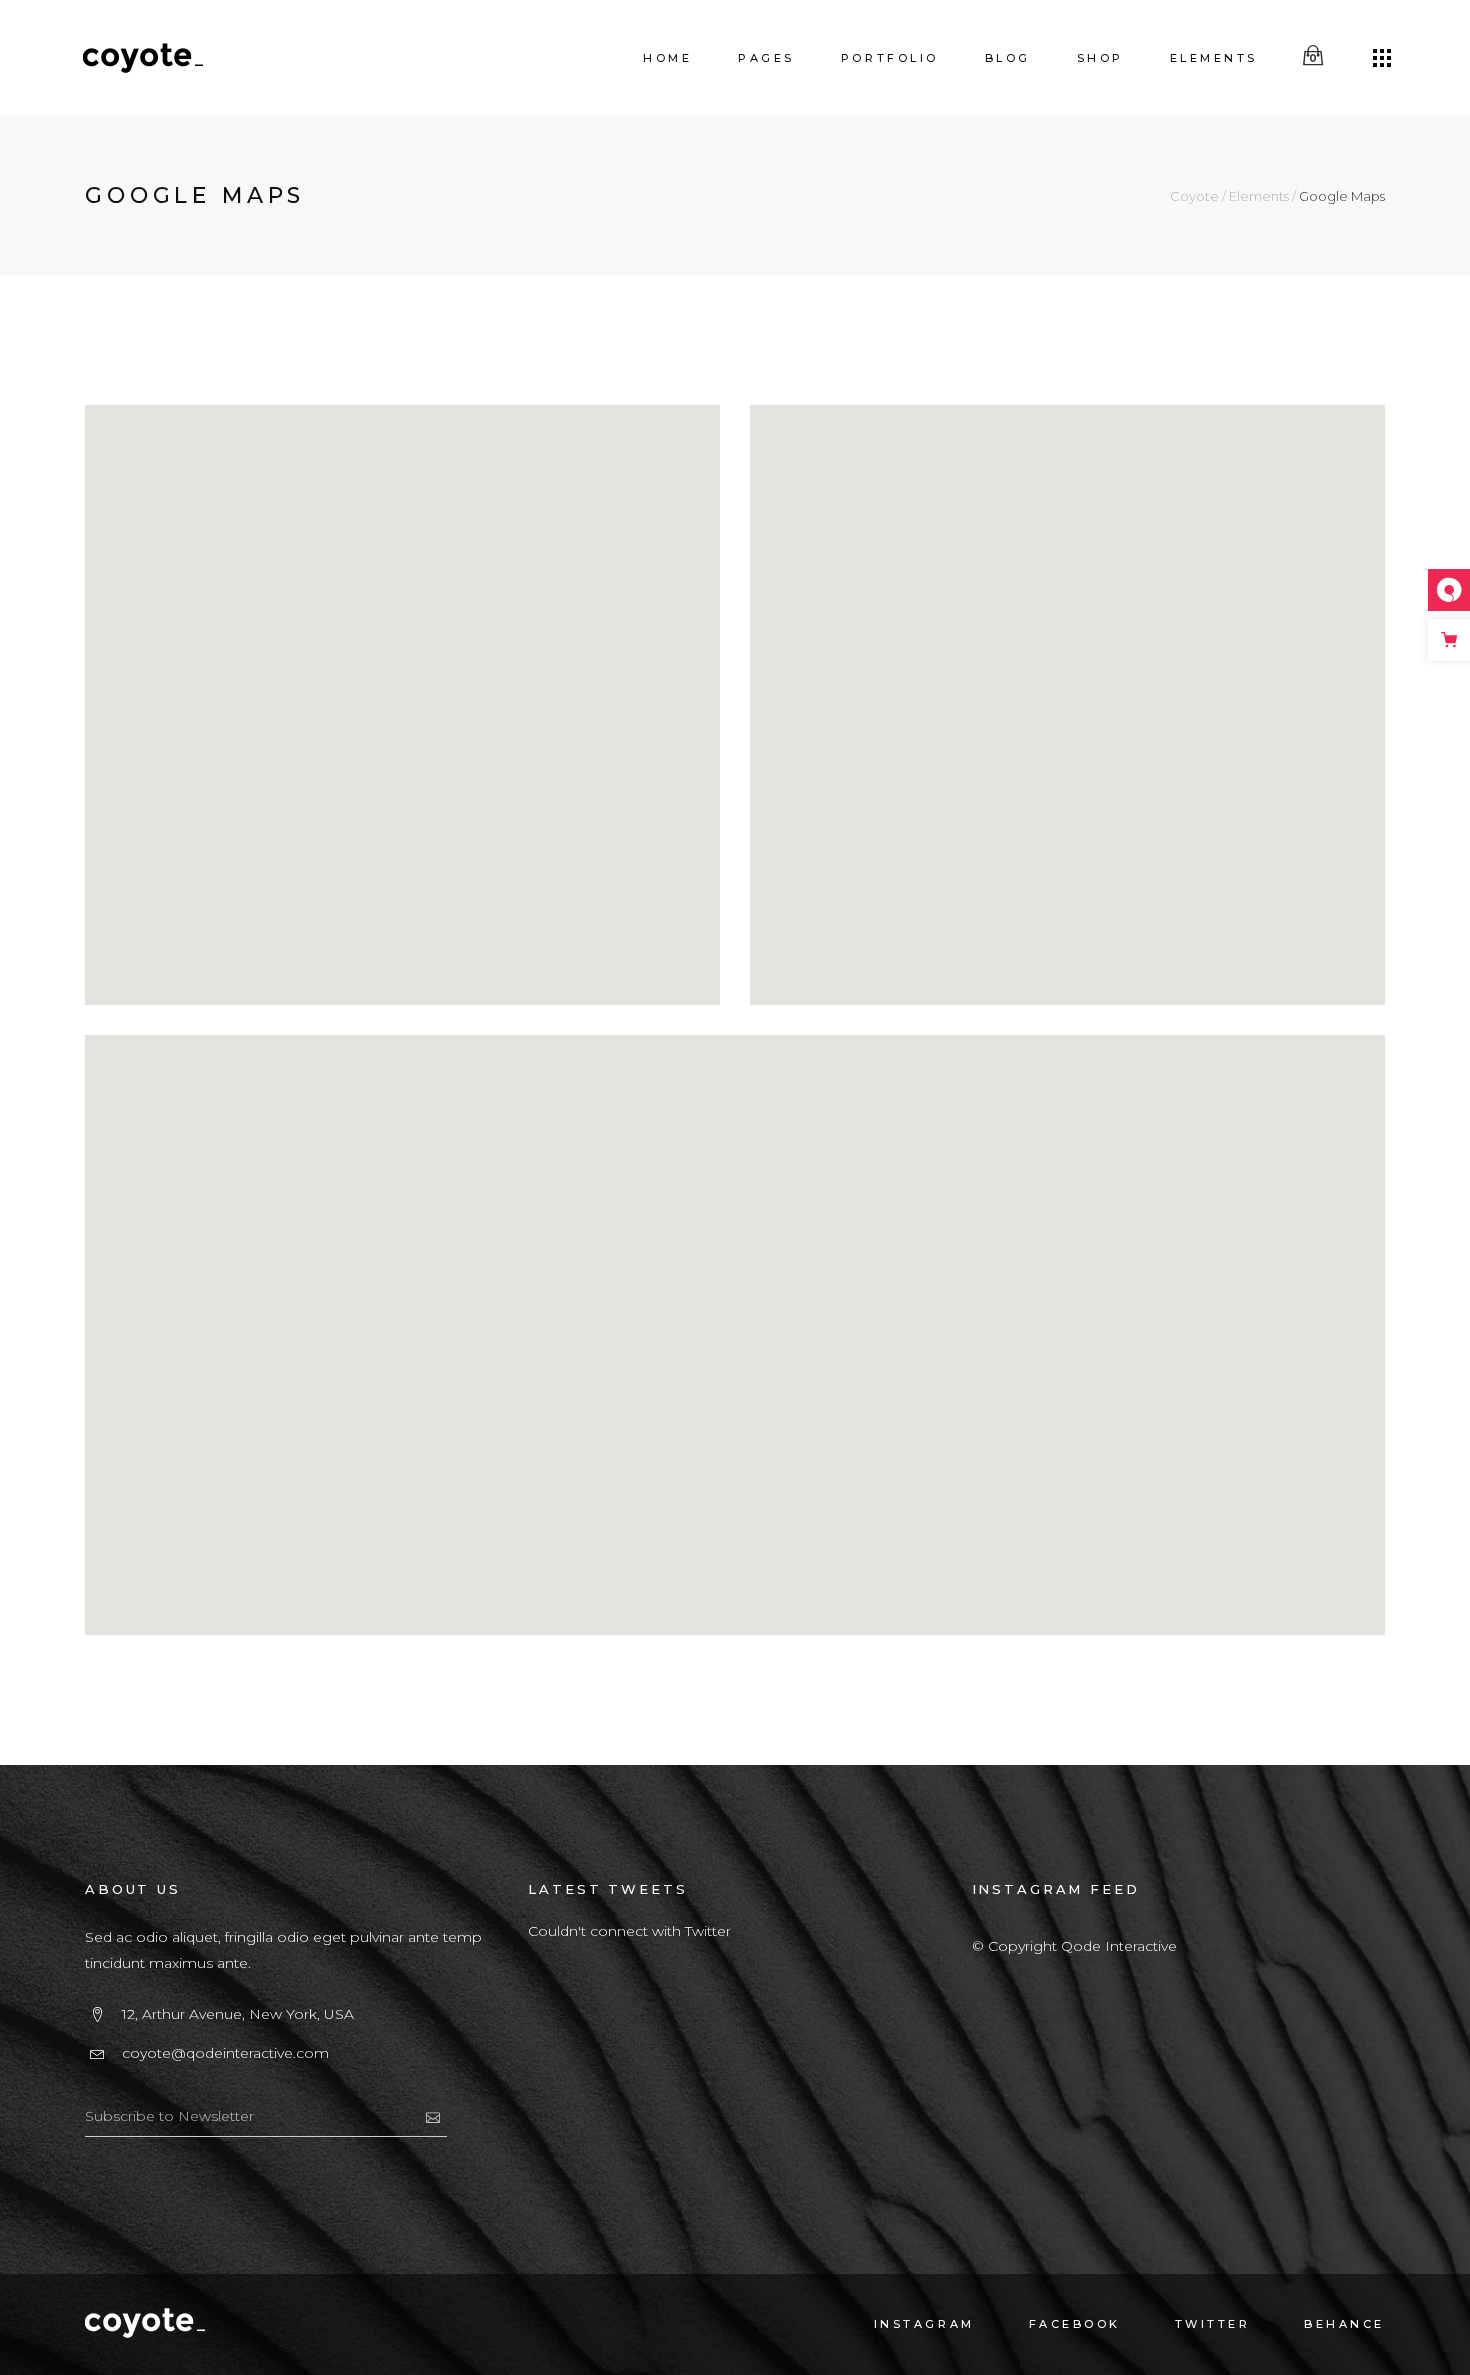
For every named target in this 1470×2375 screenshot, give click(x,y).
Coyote (1194, 196)
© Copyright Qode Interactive (1074, 1946)
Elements (1259, 196)
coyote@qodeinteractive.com (225, 2053)
